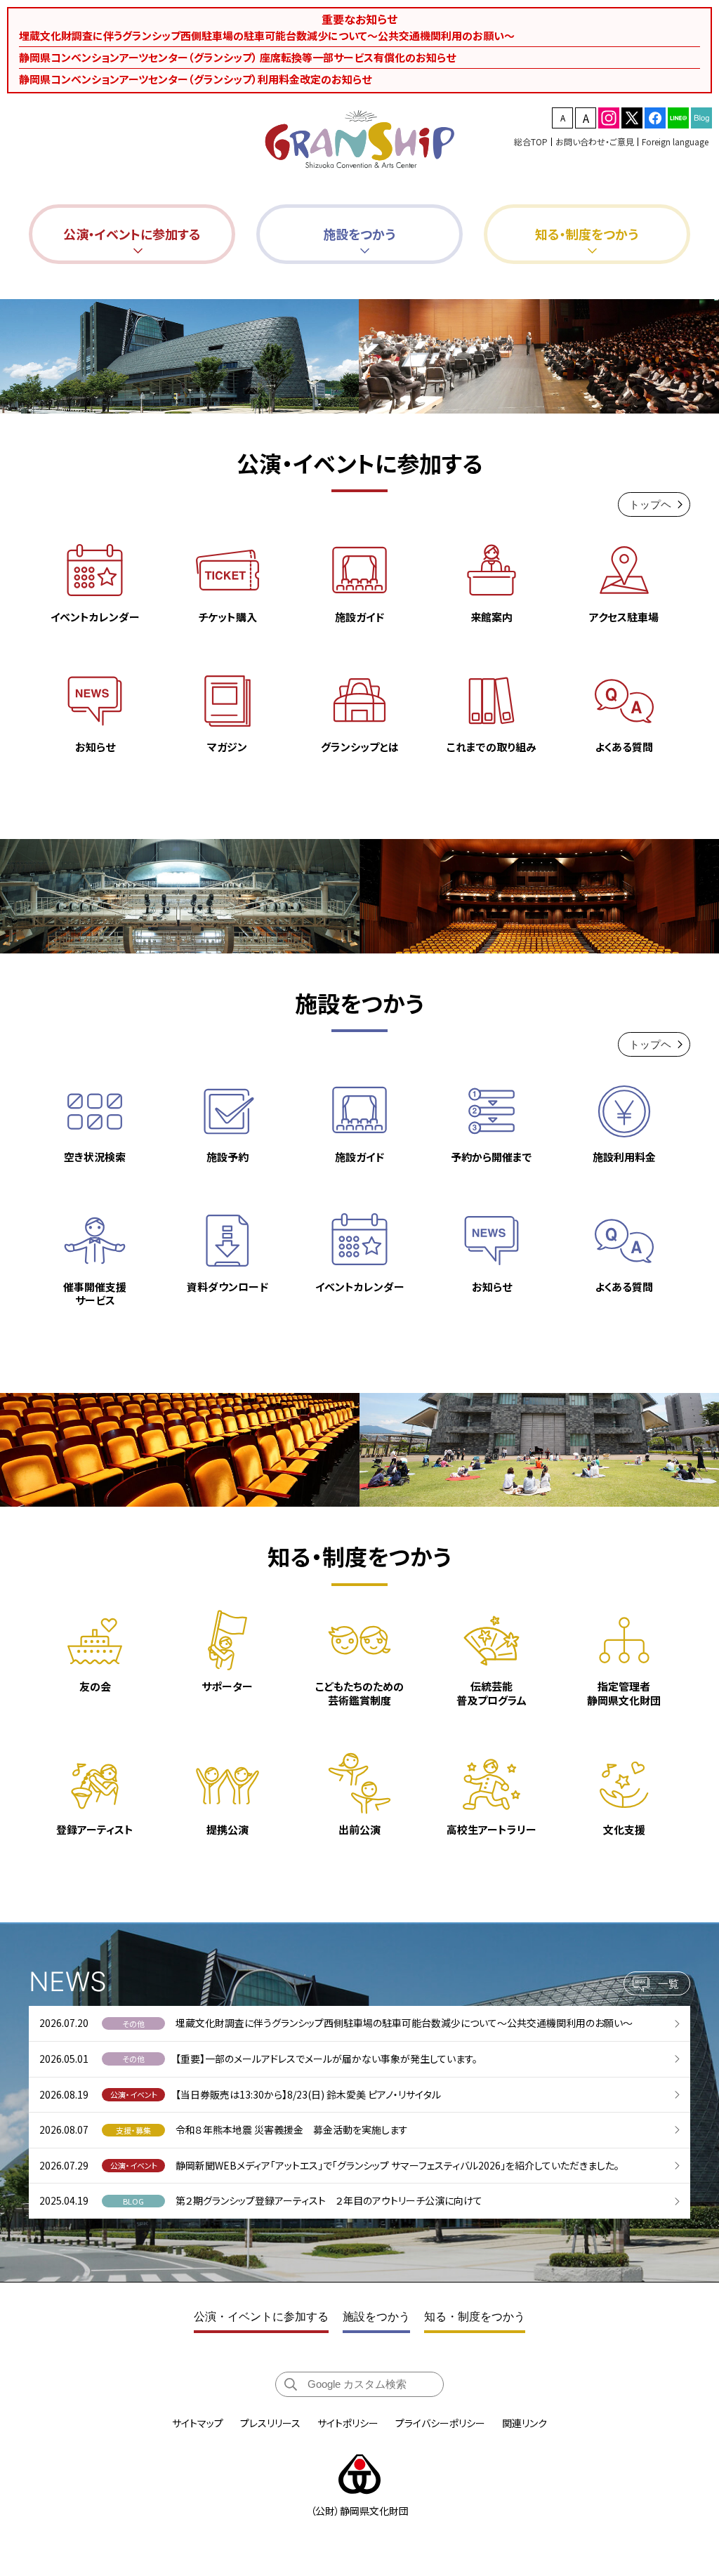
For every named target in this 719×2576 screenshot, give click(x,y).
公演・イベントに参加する (261, 2317)
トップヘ (650, 504)
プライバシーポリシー (440, 2423)
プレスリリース (270, 2423)
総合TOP (531, 141)
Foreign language (675, 141)
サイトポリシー (348, 2423)
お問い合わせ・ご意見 (595, 141)
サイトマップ (198, 2423)
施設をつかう (376, 2317)
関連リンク (525, 2423)
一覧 (668, 1984)
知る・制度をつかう (475, 2317)
